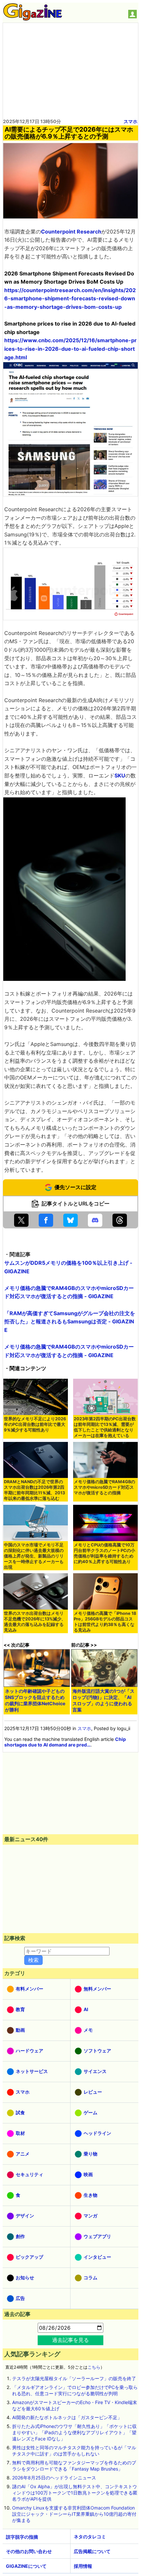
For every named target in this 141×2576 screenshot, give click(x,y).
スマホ (131, 121)
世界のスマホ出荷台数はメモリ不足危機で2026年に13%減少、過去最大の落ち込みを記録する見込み (35, 1622)
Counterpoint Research (71, 232)
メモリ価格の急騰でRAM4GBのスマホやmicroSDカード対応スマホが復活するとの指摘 (104, 1487)
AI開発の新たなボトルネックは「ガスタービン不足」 (67, 2417)
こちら (94, 2367)
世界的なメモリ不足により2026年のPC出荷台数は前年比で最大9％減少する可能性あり (35, 1424)
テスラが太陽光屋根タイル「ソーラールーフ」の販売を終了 (74, 2378)
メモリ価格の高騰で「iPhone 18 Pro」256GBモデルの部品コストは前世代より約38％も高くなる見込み (105, 1622)
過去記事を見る (70, 2340)
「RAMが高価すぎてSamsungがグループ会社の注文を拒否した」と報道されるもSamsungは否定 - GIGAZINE (70, 1322)
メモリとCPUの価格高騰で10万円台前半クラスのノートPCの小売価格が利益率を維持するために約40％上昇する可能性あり (104, 1553)
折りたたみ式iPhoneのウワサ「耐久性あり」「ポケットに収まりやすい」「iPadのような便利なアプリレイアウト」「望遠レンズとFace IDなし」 (74, 2432)
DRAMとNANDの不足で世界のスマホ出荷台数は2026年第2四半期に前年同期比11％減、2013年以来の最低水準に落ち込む (34, 1490)
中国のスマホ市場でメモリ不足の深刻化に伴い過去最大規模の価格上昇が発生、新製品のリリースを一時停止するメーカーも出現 (34, 1556)
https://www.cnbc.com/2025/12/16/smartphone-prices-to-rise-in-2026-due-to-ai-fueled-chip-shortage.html (70, 349)
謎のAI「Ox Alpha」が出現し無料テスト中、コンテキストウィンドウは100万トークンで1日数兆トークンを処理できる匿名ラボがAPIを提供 (75, 2493)
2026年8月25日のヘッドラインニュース (54, 2478)
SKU (120, 775)
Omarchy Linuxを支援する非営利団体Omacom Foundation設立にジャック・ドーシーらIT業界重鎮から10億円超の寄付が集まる (74, 2514)
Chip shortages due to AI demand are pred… (65, 1742)
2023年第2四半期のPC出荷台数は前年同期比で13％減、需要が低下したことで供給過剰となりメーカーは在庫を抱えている (105, 1427)
